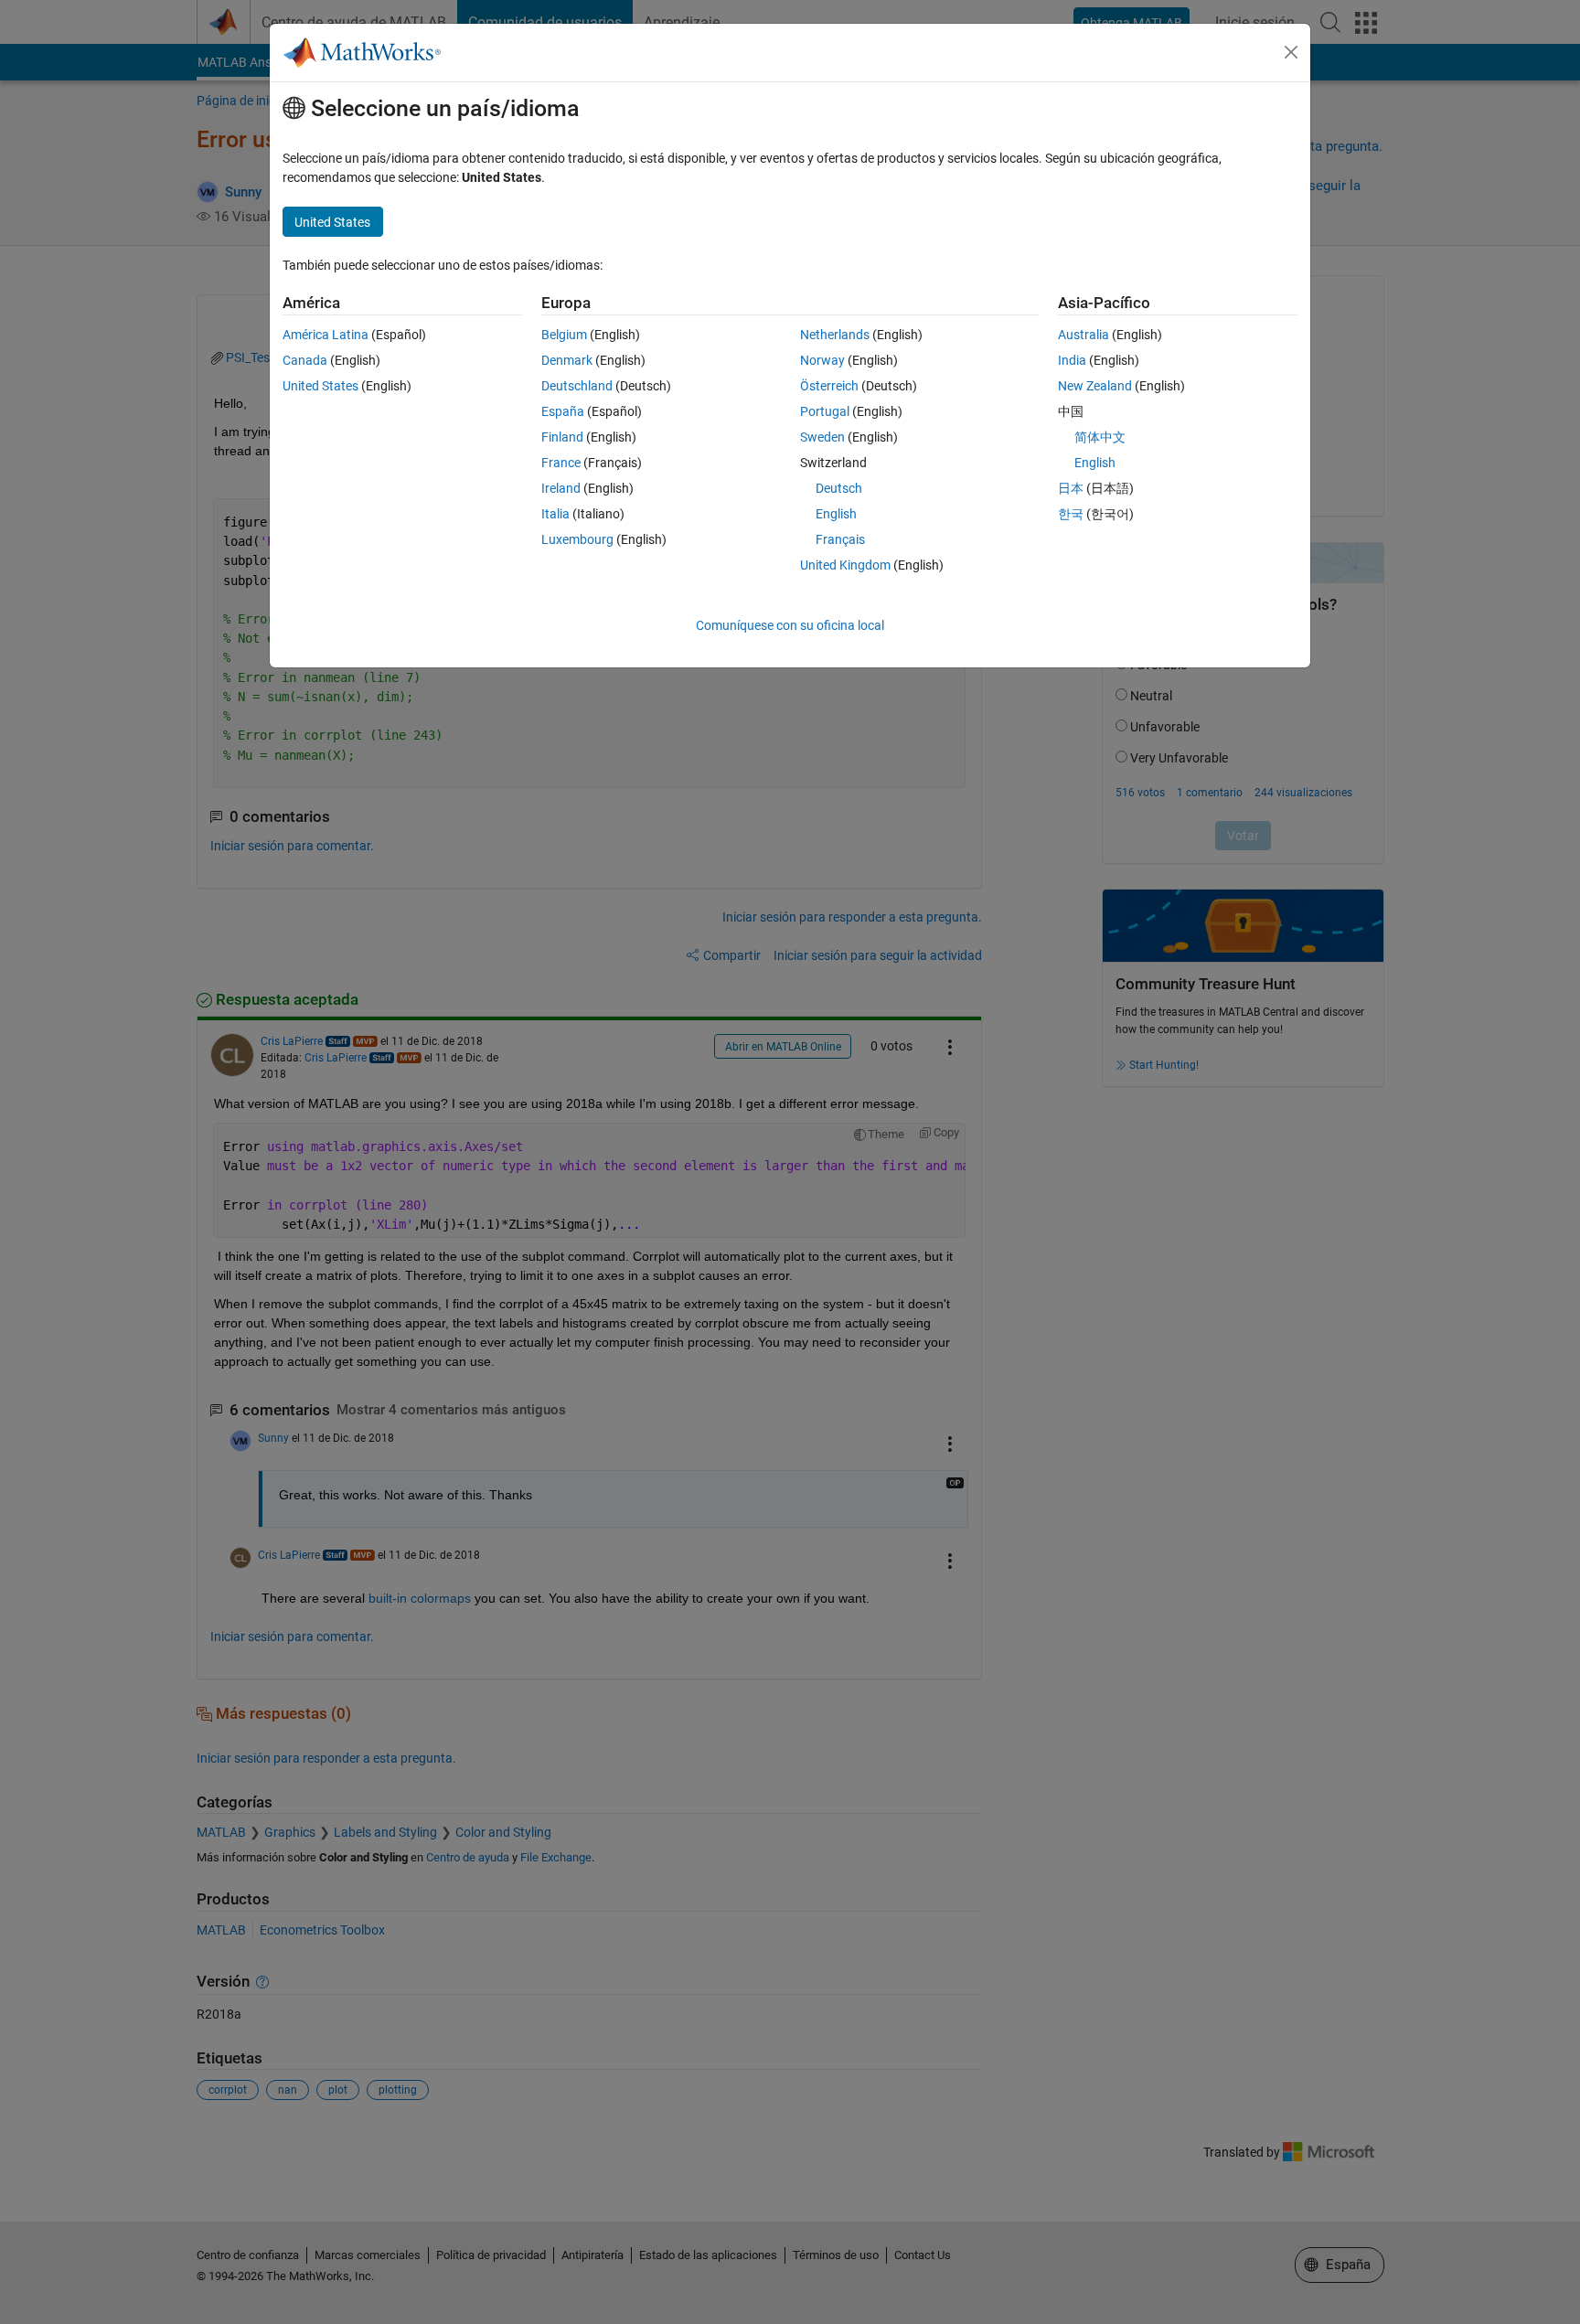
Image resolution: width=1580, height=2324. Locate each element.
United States (320, 386)
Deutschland (577, 386)
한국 (1071, 514)
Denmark (567, 360)
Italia (555, 514)
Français (840, 539)
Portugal (825, 411)
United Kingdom (845, 565)
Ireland (561, 488)
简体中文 (1100, 437)
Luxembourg (577, 539)
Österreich (829, 386)
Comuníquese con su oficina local (790, 625)
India (1072, 360)
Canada (305, 360)
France (561, 463)
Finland (562, 437)
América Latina (326, 335)
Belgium (564, 335)
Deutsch (839, 488)
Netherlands (835, 335)
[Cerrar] (1291, 52)
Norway (822, 360)
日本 (1071, 488)
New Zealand (1095, 386)
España (563, 411)
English (836, 514)
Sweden (822, 437)
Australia (1084, 335)
